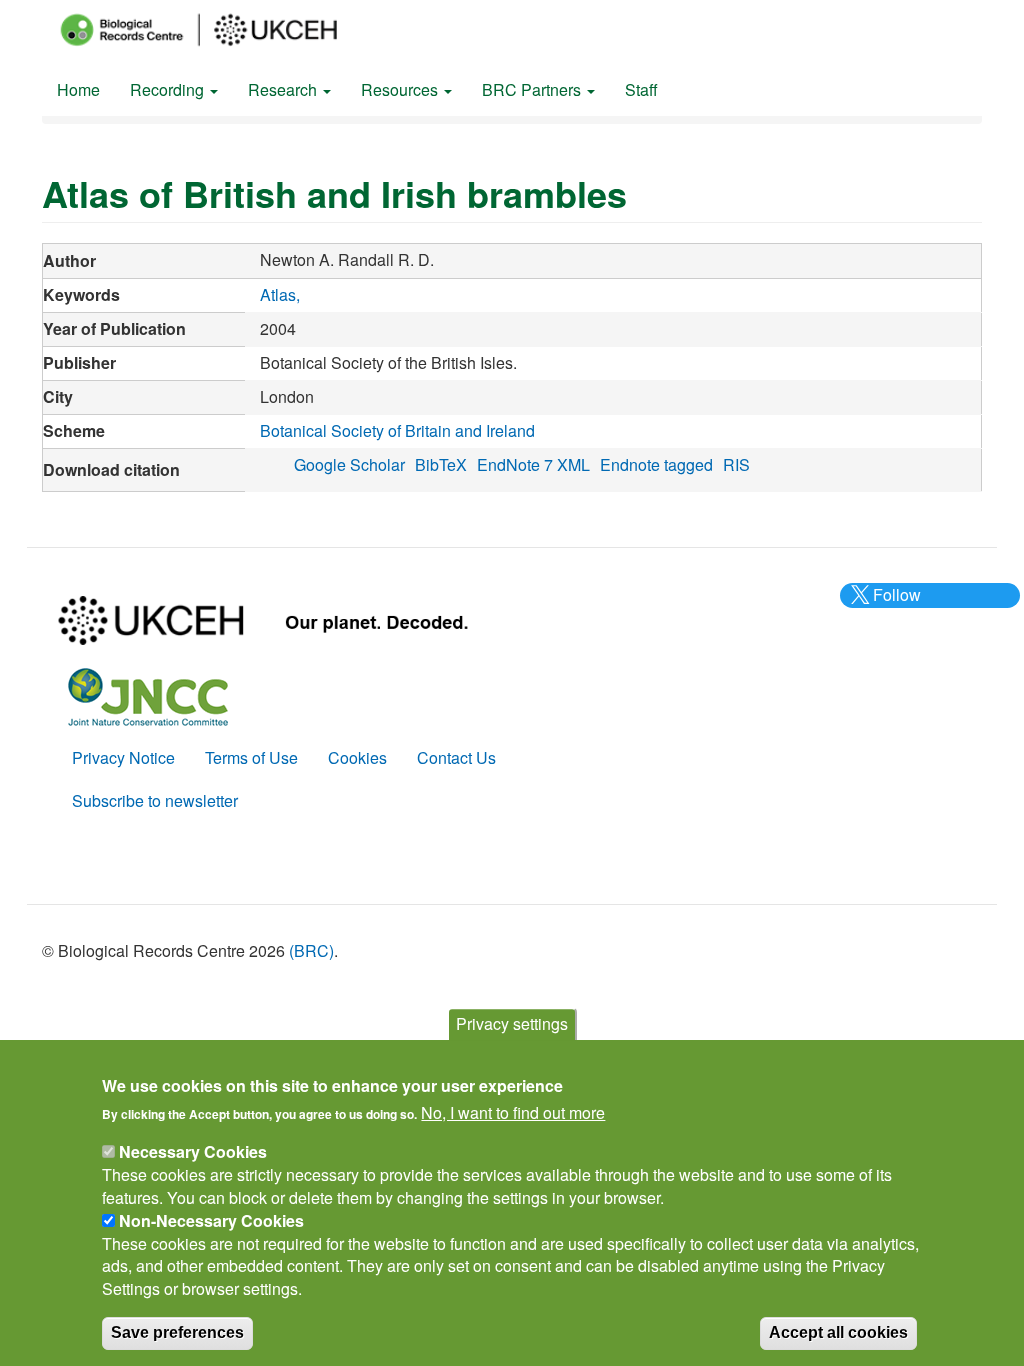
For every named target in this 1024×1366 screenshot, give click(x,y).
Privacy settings (512, 1023)
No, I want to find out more (513, 1113)
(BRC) (311, 950)
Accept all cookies (838, 1332)
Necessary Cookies (193, 1151)
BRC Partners (533, 89)
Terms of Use (251, 757)
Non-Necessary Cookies (211, 1220)
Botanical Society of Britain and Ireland (397, 430)
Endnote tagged (656, 464)
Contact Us (456, 757)
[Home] (217, 30)
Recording (169, 89)
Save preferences (177, 1332)
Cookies (357, 757)
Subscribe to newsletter (155, 800)
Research (284, 89)
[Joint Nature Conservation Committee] (148, 694)
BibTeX (441, 464)
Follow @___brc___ (894, 606)
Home (78, 89)
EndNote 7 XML (533, 464)
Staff (641, 89)
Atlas (278, 294)
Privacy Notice (123, 757)
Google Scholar (349, 464)
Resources (401, 89)
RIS (736, 464)
